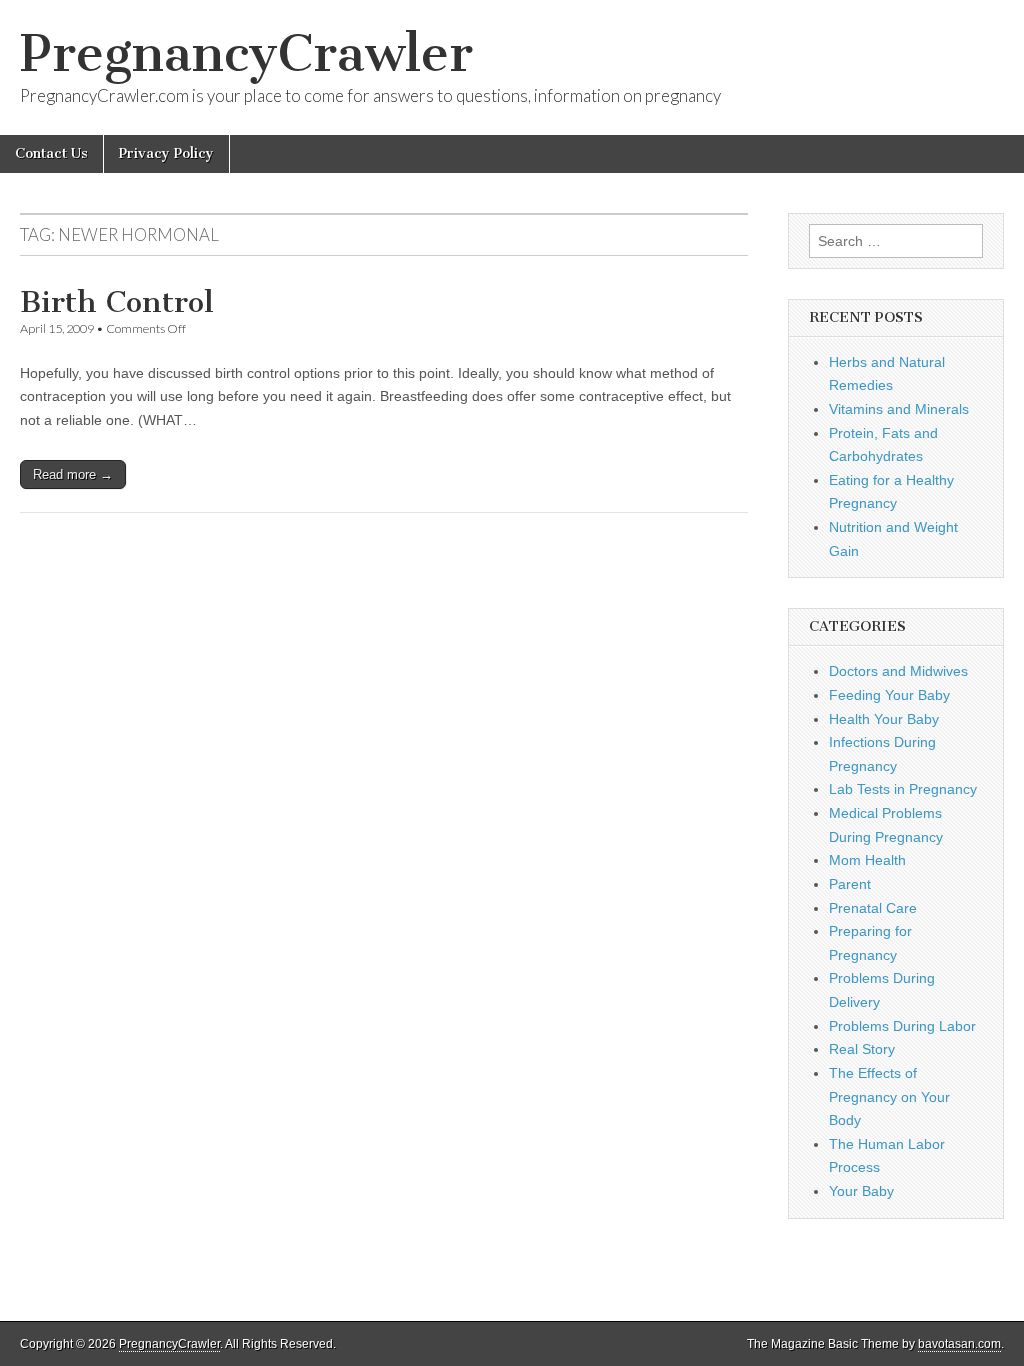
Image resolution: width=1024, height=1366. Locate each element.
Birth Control (117, 302)
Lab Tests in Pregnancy (903, 789)
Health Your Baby (884, 719)
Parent (850, 884)
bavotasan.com (959, 1344)
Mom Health (867, 860)
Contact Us (51, 153)
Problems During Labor (902, 1026)
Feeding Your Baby (889, 695)
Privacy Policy (166, 153)
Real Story (862, 1049)
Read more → (73, 474)
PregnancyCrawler (246, 53)
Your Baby (861, 1191)
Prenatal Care (873, 908)
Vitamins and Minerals (899, 409)
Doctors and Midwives (898, 671)
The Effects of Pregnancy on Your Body (889, 1096)
